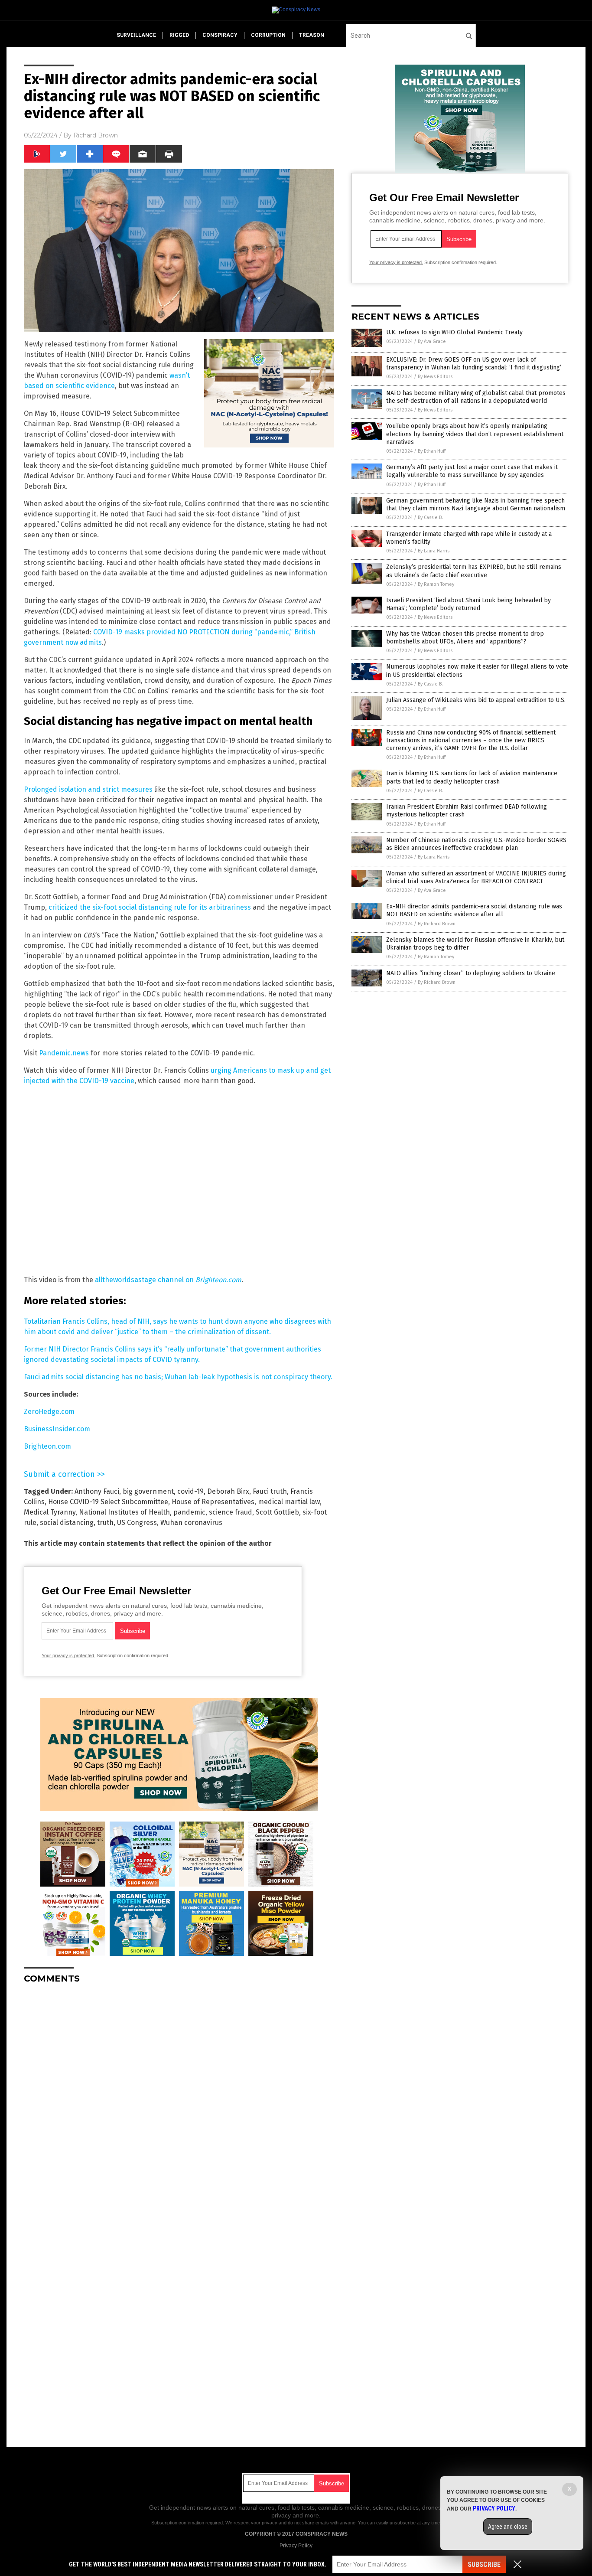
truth (105, 1523)
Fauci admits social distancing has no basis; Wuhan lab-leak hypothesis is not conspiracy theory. (178, 1377)
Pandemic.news (64, 1053)
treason (312, 35)
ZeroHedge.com (49, 1412)
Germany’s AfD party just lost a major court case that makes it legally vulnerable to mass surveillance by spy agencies (472, 471)
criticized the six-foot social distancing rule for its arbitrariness (150, 907)
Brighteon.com (47, 1446)
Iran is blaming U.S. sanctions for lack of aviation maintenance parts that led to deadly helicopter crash (472, 777)
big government (148, 1491)
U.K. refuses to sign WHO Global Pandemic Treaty (454, 332)
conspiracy (220, 35)
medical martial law (289, 1502)
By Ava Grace (432, 341)
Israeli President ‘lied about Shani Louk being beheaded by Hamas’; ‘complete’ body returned (468, 604)
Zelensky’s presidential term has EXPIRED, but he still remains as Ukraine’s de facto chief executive (474, 571)
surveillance (136, 35)
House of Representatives (213, 1502)
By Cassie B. (430, 517)
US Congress (137, 1523)
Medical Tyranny (50, 1512)
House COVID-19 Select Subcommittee (108, 1502)
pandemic (189, 1512)
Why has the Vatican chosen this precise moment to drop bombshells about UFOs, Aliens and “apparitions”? (465, 638)
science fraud (231, 1512)
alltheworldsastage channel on (168, 1280)
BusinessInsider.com (57, 1429)
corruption (268, 35)
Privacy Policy (296, 2546)
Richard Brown (96, 135)
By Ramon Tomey (436, 584)
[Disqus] (179, 2099)
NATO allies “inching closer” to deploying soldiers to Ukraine (471, 973)
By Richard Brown (437, 924)
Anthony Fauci (97, 1491)
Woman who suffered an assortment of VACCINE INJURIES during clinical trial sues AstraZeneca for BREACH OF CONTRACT (476, 877)
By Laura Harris (434, 551)
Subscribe (484, 2565)
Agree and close (508, 2527)
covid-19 (190, 1491)
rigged (179, 35)
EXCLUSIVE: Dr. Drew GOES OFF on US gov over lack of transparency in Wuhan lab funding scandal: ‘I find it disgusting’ (474, 364)
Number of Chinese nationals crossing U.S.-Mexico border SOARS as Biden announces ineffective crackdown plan (476, 844)
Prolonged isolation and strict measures (88, 789)
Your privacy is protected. (68, 1655)
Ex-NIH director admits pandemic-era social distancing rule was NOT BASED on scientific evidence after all (474, 910)
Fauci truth (270, 1491)
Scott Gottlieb (277, 1512)
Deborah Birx (228, 1491)
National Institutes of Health (124, 1512)
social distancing (67, 1523)
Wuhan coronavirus (191, 1523)
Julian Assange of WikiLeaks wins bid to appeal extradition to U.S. (476, 700)
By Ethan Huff (432, 451)
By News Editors (435, 377)
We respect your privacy (251, 2523)
